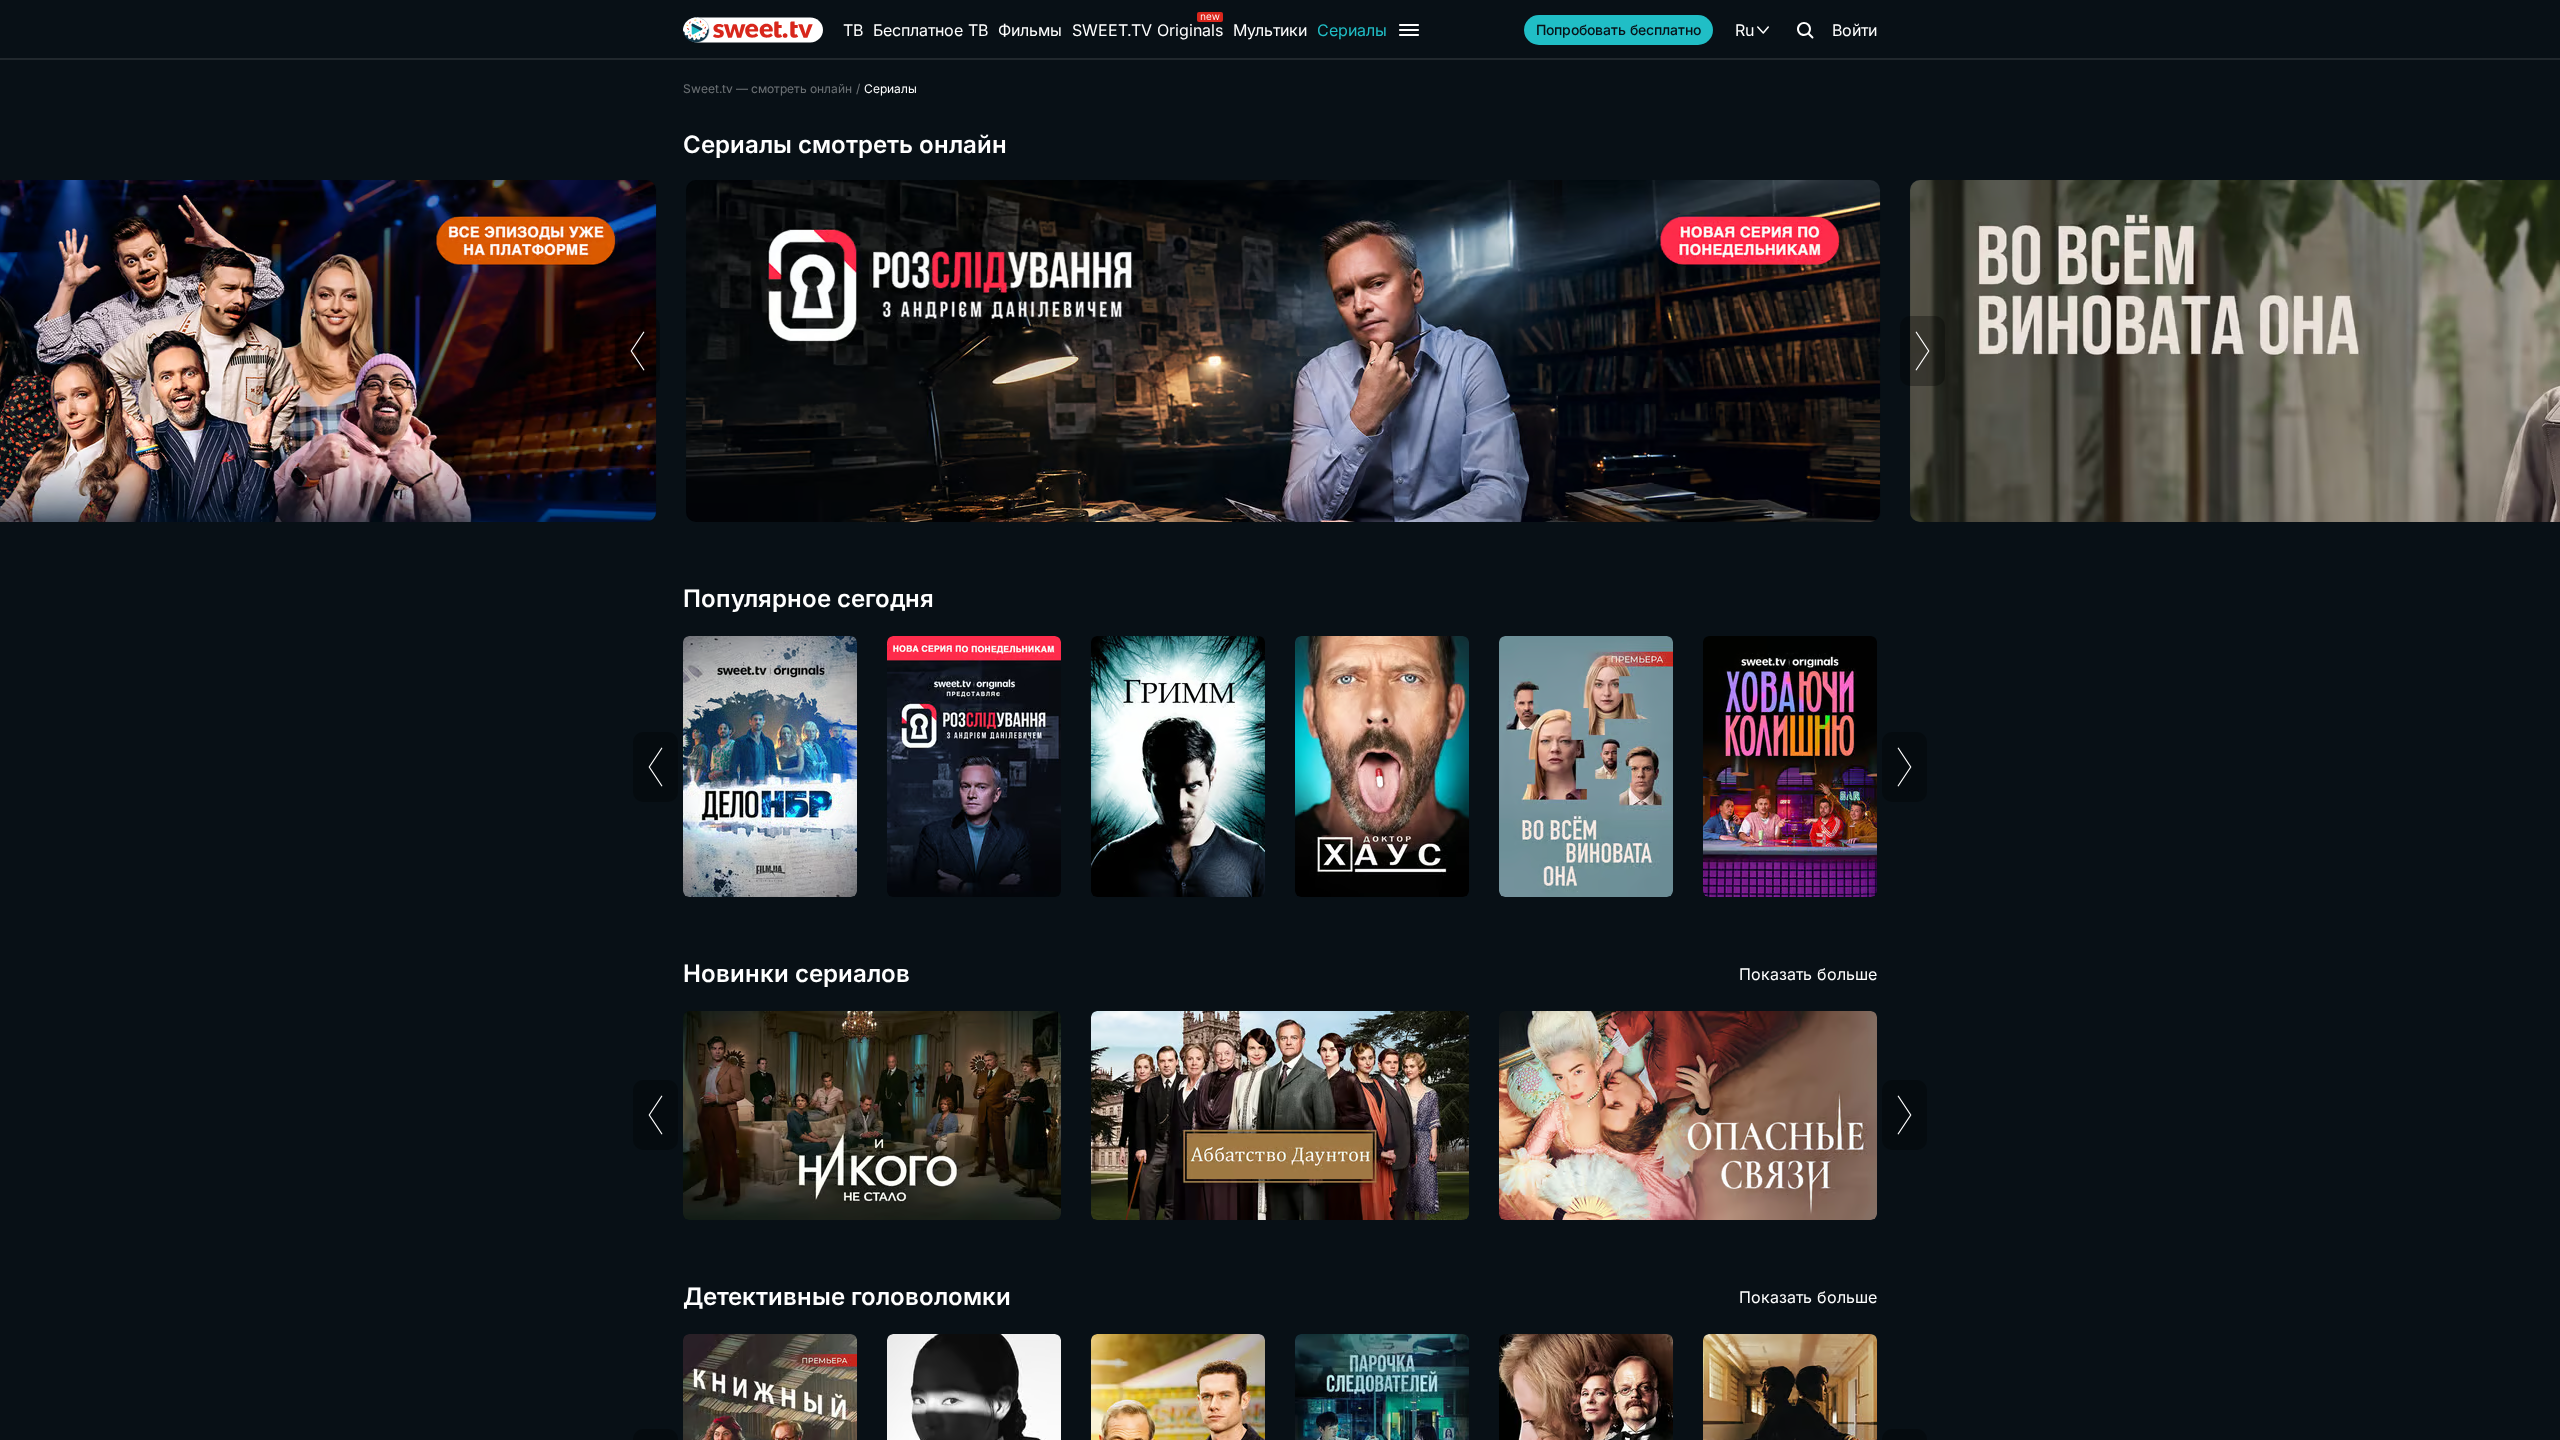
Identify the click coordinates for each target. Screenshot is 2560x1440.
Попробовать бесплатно (1618, 29)
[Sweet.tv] (753, 30)
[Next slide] (1922, 351)
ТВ (853, 30)
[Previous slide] (637, 351)
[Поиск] (1805, 30)
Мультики (1270, 30)
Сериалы (1352, 30)
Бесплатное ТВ (930, 30)
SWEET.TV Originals (1147, 30)
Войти (1854, 30)
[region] (1280, 351)
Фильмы (1030, 30)
